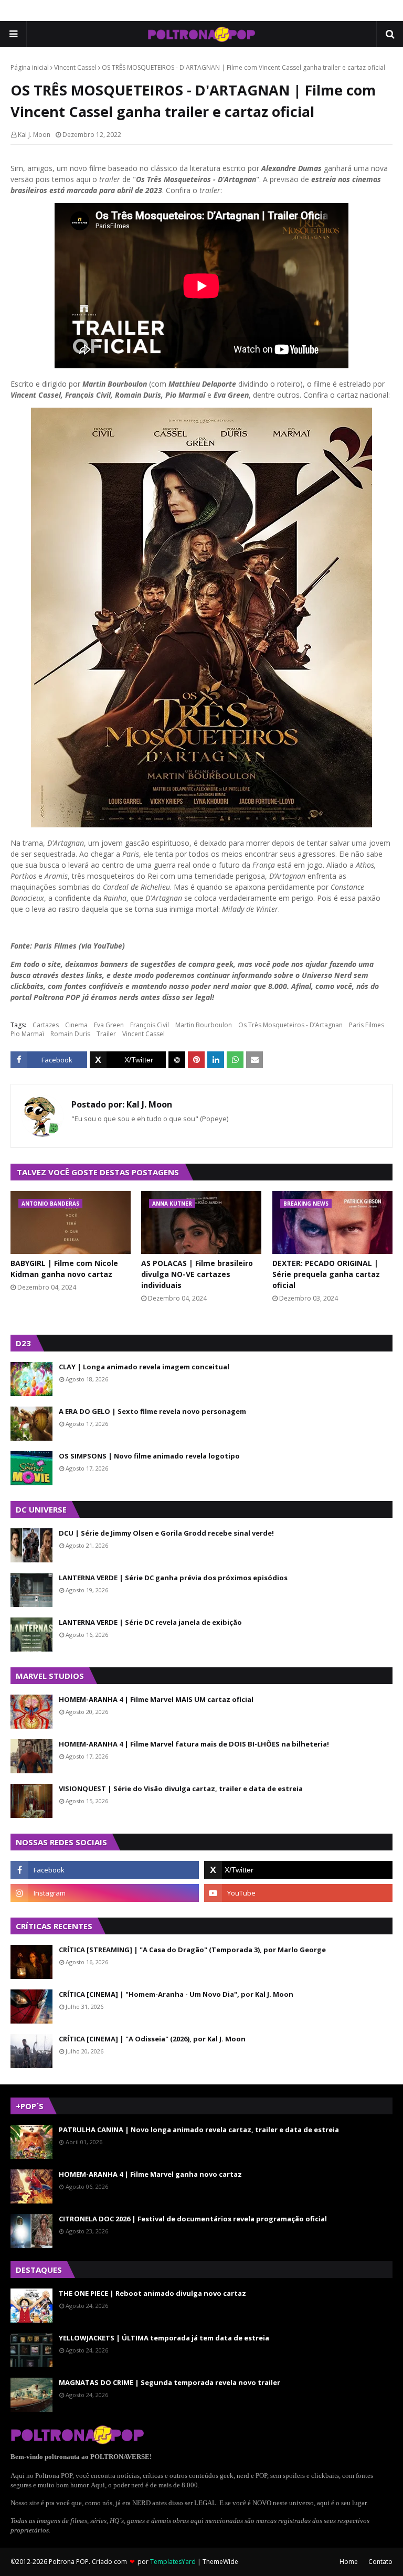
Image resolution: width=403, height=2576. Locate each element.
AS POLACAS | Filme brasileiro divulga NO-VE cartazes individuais (197, 1274)
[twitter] (298, 1870)
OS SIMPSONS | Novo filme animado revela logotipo (149, 1456)
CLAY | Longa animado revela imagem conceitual (144, 1367)
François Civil (150, 1025)
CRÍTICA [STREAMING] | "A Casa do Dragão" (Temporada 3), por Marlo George (192, 1950)
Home (349, 2562)
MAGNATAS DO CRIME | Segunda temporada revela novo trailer (169, 2382)
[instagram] (105, 1893)
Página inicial (30, 67)
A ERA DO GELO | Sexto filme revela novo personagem (152, 1411)
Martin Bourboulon (204, 1025)
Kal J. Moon (34, 135)
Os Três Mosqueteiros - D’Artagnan (290, 1025)
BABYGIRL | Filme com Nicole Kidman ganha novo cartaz (64, 1269)
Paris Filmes (367, 1025)
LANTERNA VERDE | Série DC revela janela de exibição (150, 1622)
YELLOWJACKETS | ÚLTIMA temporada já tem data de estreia (164, 2338)
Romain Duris (70, 1034)
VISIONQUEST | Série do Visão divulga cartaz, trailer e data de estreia (181, 1789)
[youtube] (298, 1893)
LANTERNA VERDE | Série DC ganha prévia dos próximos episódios (173, 1578)
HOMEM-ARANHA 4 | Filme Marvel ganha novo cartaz (150, 2174)
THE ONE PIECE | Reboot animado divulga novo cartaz (152, 2293)
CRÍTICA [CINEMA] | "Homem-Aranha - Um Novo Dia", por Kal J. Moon (176, 1994)
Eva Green (109, 1025)
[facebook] (105, 1870)
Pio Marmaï (27, 1034)
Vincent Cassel (75, 67)
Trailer (106, 1034)
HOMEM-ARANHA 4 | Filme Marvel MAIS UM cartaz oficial (156, 1699)
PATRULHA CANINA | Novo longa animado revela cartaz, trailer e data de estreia (199, 2130)
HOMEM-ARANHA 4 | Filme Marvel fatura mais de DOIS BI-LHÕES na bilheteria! (194, 1744)
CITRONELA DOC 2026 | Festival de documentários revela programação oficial (193, 2219)
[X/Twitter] (128, 1060)
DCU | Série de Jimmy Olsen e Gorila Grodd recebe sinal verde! (166, 1533)
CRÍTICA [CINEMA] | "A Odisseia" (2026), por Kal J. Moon (152, 2039)
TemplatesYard (173, 2562)
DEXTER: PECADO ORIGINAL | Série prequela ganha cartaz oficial (326, 1274)
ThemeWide (220, 2562)
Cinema (76, 1025)
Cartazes (46, 1025)
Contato (380, 2562)
